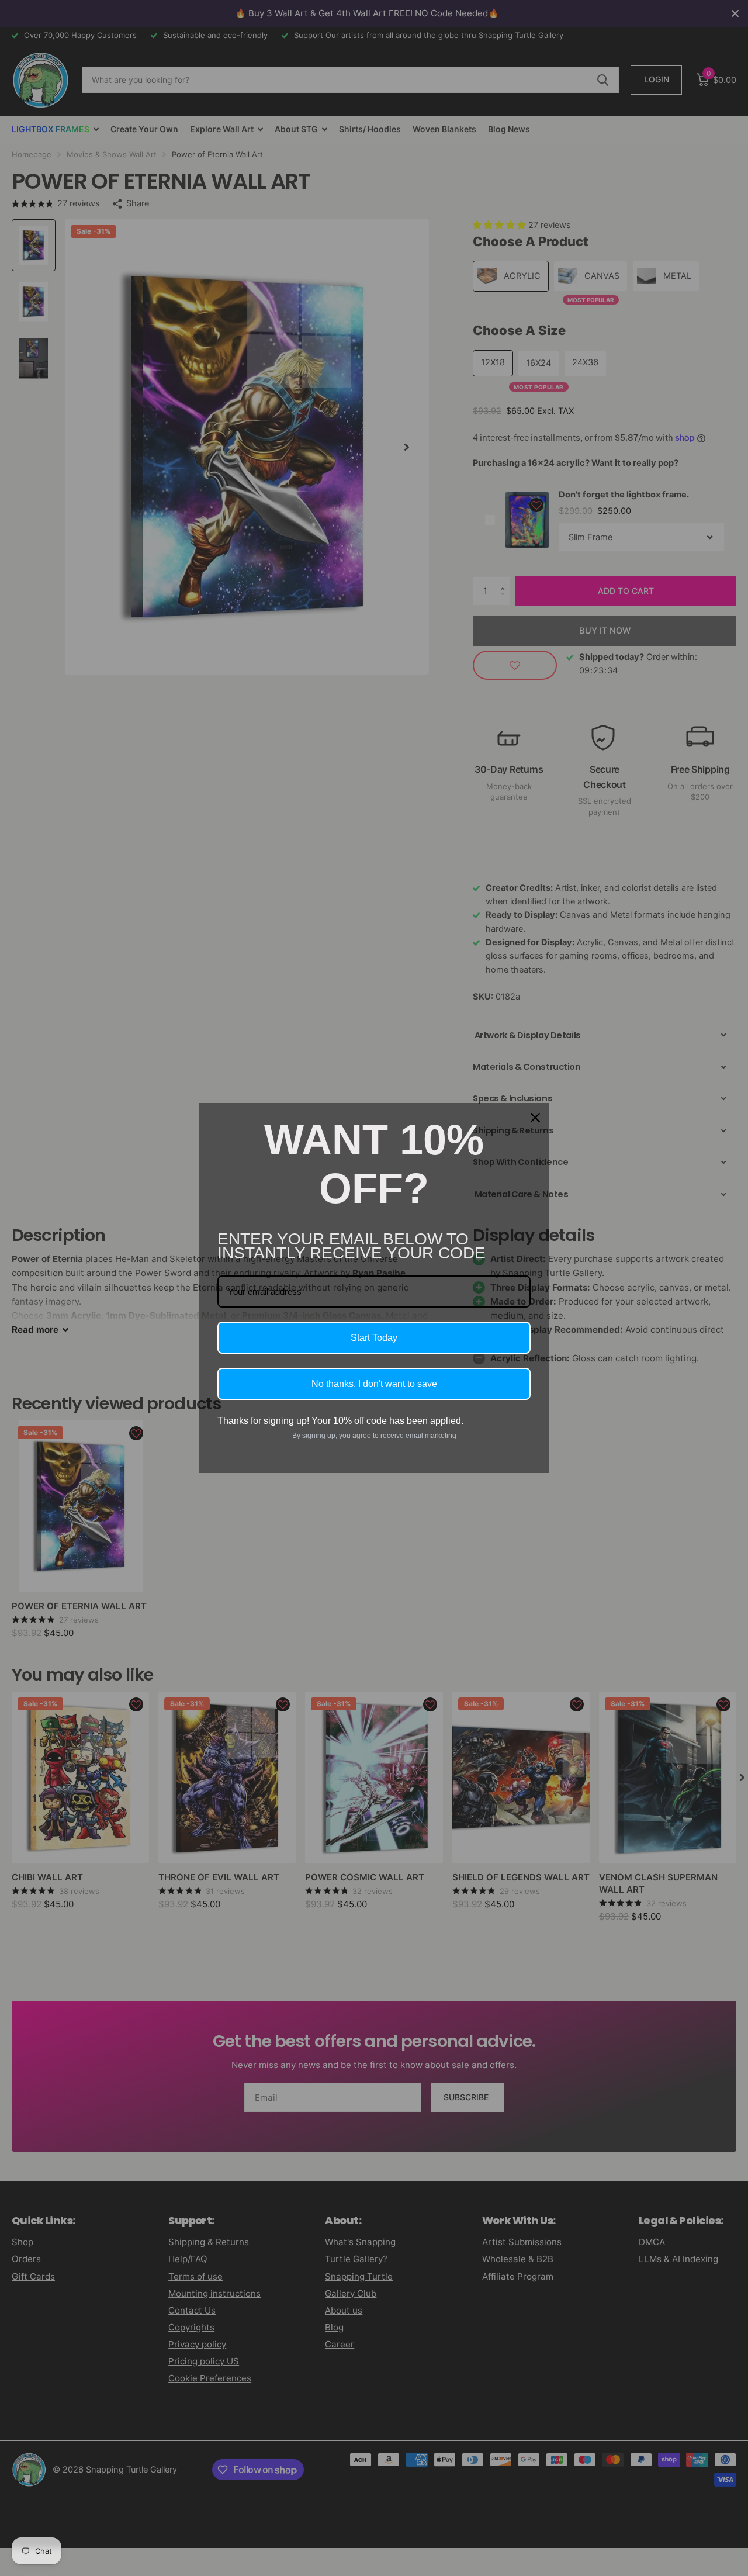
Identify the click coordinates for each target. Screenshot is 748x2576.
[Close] (535, 1118)
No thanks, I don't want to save (374, 1384)
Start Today (374, 1338)
